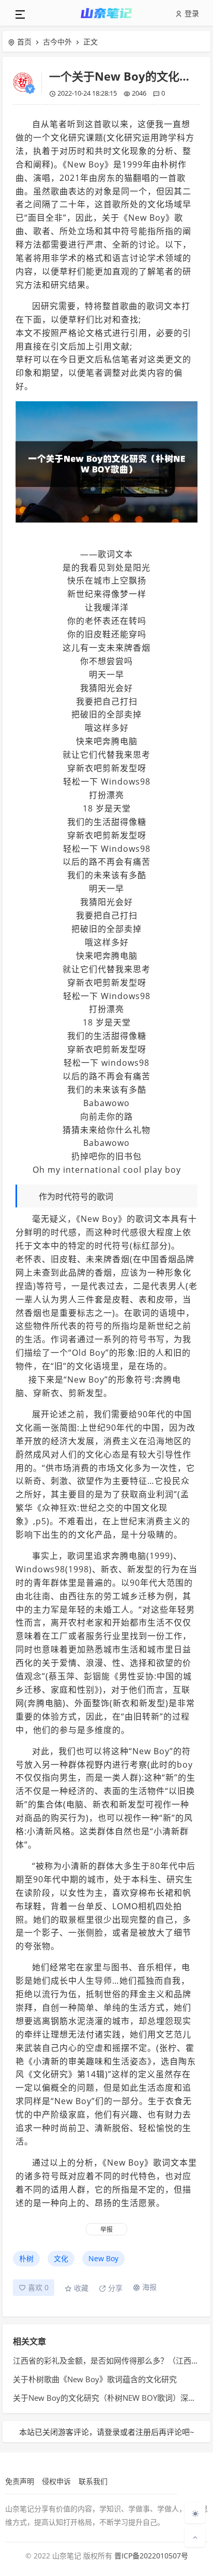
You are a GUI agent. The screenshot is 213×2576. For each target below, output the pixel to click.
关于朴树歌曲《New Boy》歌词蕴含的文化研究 (95, 2379)
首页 (24, 42)
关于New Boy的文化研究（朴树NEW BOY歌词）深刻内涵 (112, 2398)
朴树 (26, 2258)
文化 (61, 2258)
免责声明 (20, 2481)
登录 (191, 13)
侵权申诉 (56, 2481)
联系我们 (93, 2481)
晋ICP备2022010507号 (151, 2556)
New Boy (103, 2258)
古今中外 (57, 42)
